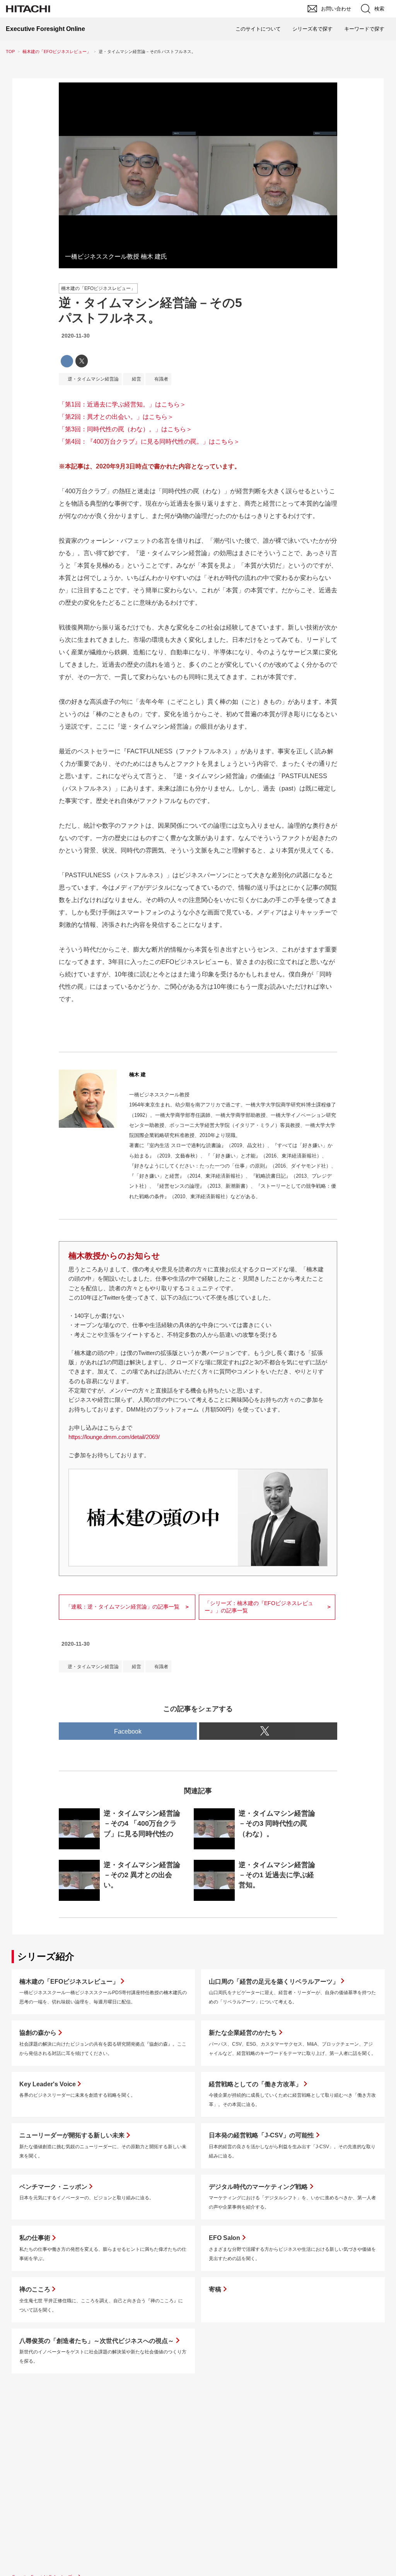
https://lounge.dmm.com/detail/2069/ (114, 1437)
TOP (10, 51)
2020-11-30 (76, 336)
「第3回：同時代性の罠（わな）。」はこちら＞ (125, 429)
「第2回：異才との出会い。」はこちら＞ (116, 417)
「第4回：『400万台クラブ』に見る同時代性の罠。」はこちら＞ (149, 442)
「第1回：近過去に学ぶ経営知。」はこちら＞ (122, 404)
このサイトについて (258, 29)
